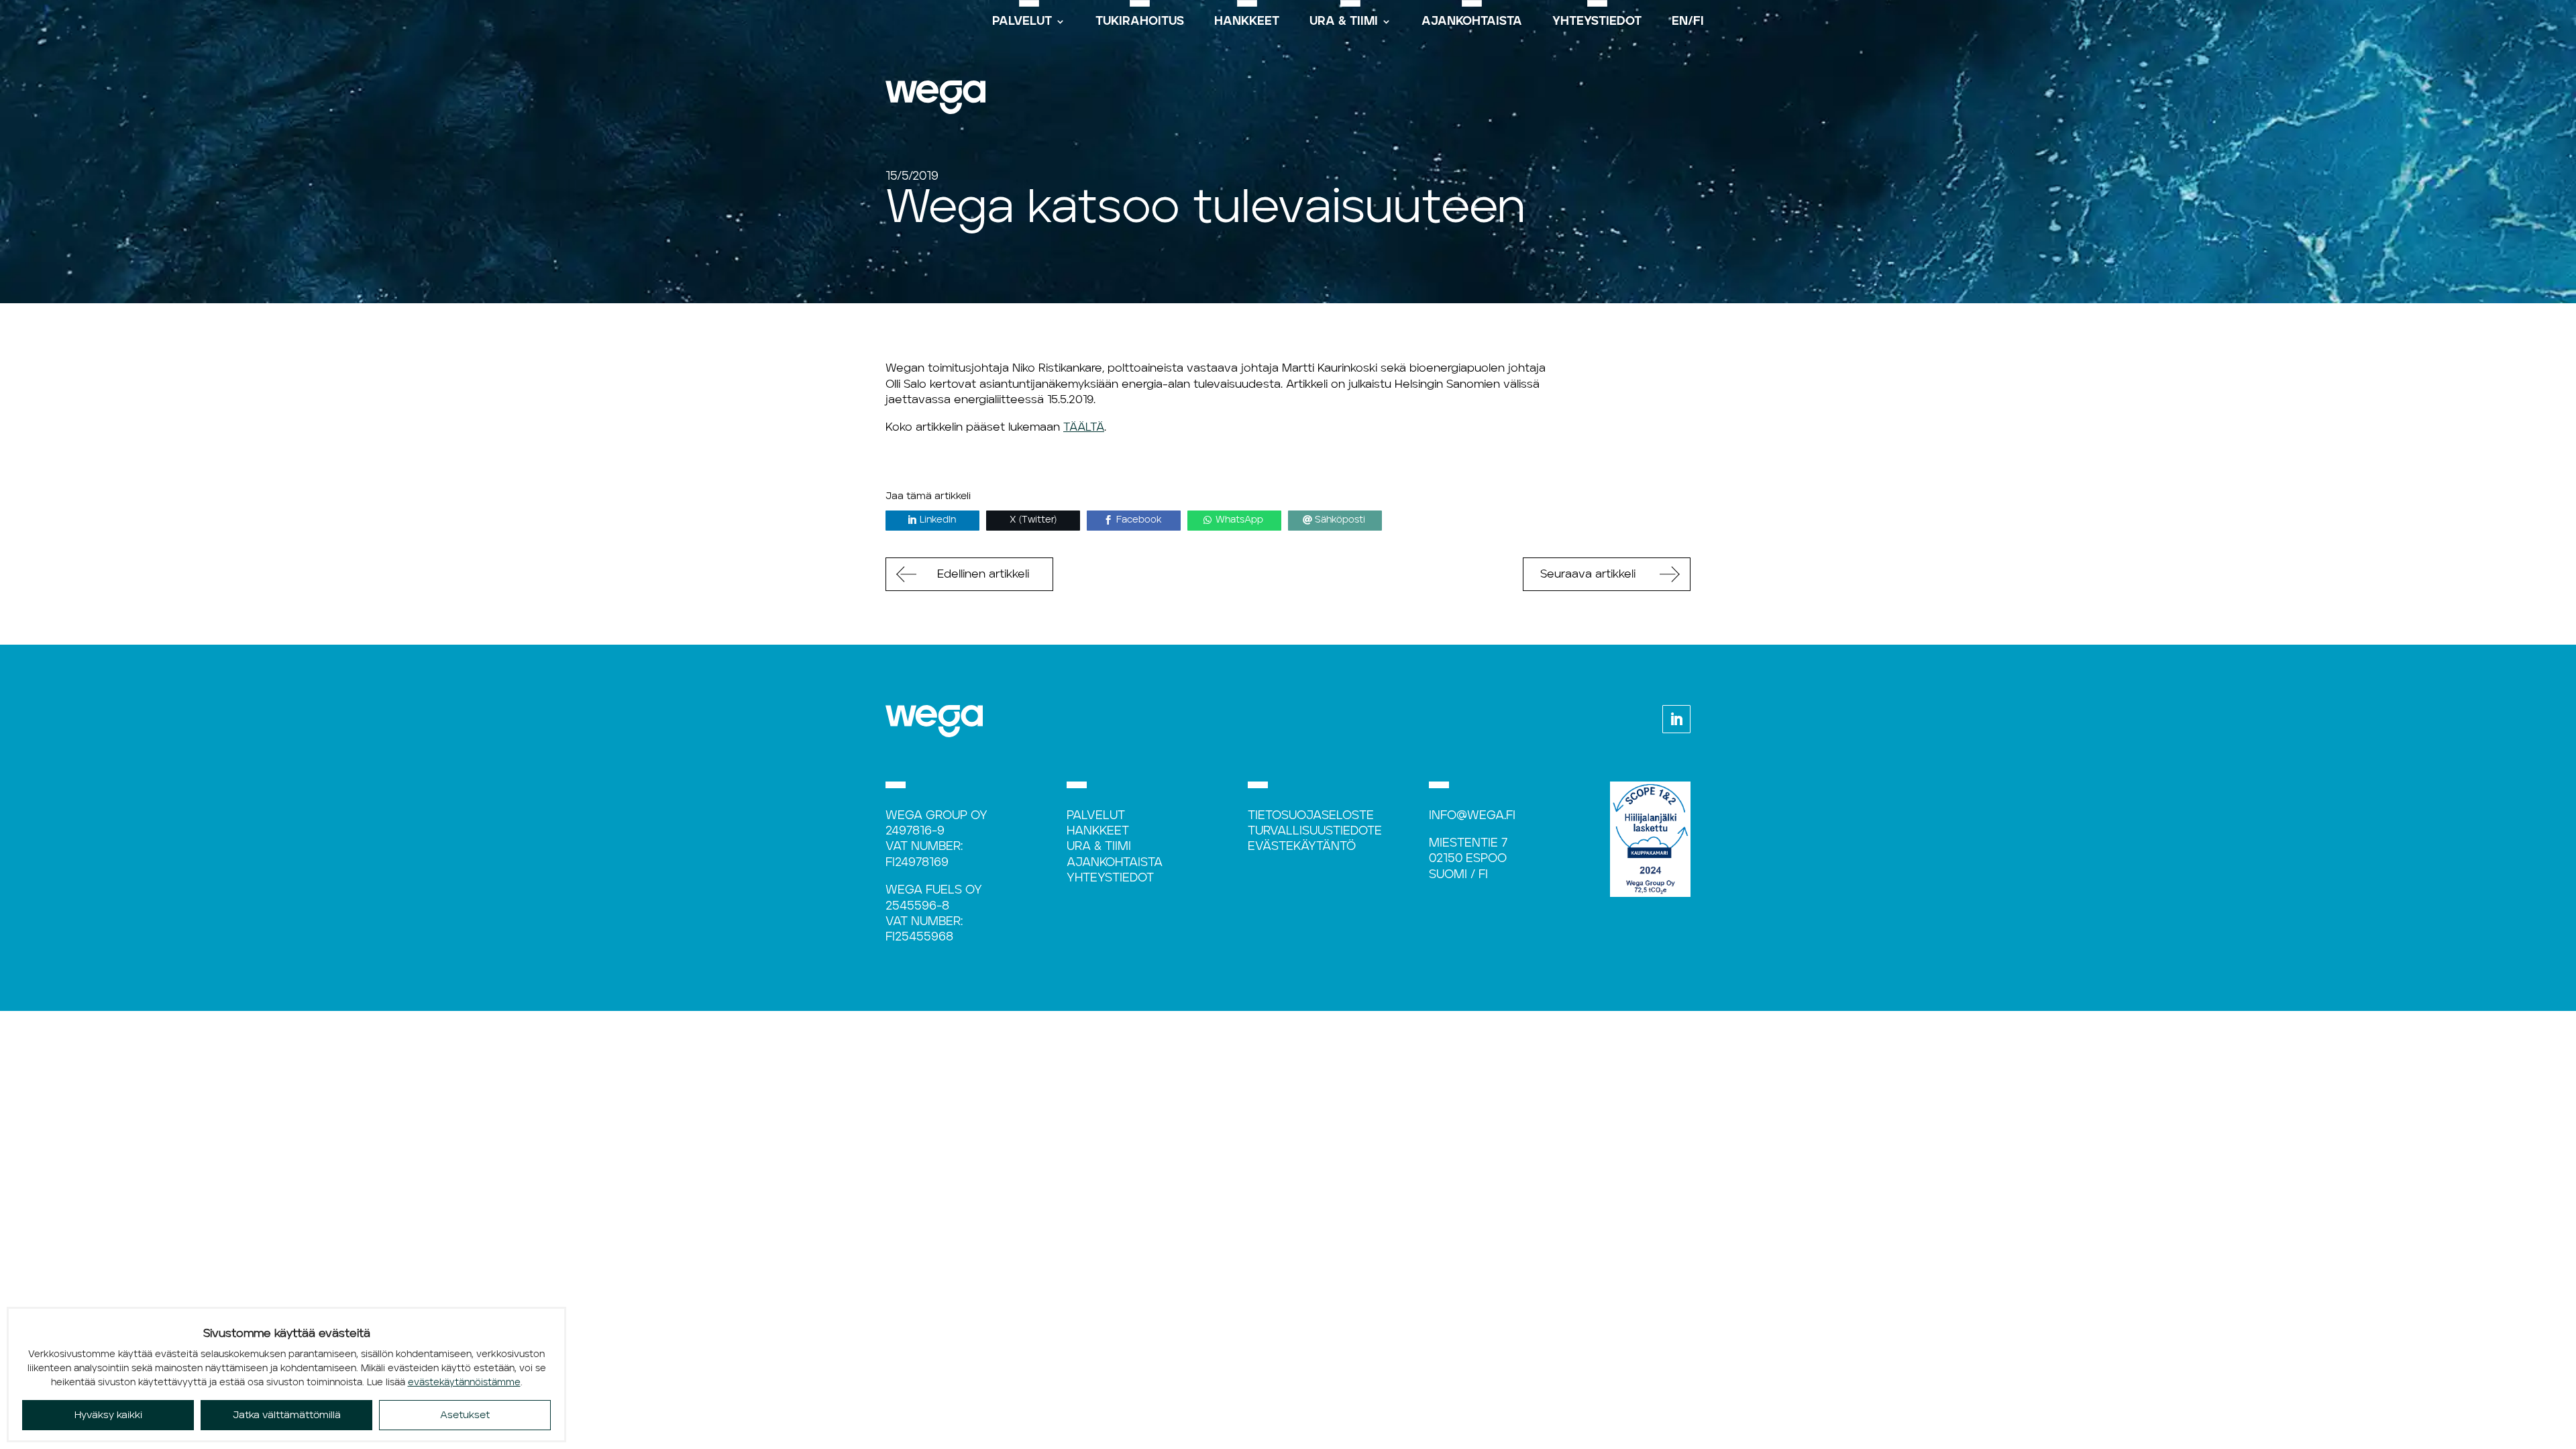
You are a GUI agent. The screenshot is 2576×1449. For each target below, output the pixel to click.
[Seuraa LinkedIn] (1676, 719)
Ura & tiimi (1099, 847)
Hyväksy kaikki (108, 1415)
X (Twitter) (1033, 520)
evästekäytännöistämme (464, 1383)
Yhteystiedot (1110, 878)
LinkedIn (938, 520)
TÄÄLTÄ (1084, 427)
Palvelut (1096, 816)
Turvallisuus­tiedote (1315, 831)
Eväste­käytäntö (1302, 847)
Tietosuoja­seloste (1311, 816)
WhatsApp (1239, 520)
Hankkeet (1098, 831)
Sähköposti (1340, 520)
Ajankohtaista (1115, 863)
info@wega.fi (1472, 816)
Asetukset (465, 1415)
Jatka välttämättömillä (287, 1415)
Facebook (1139, 520)
